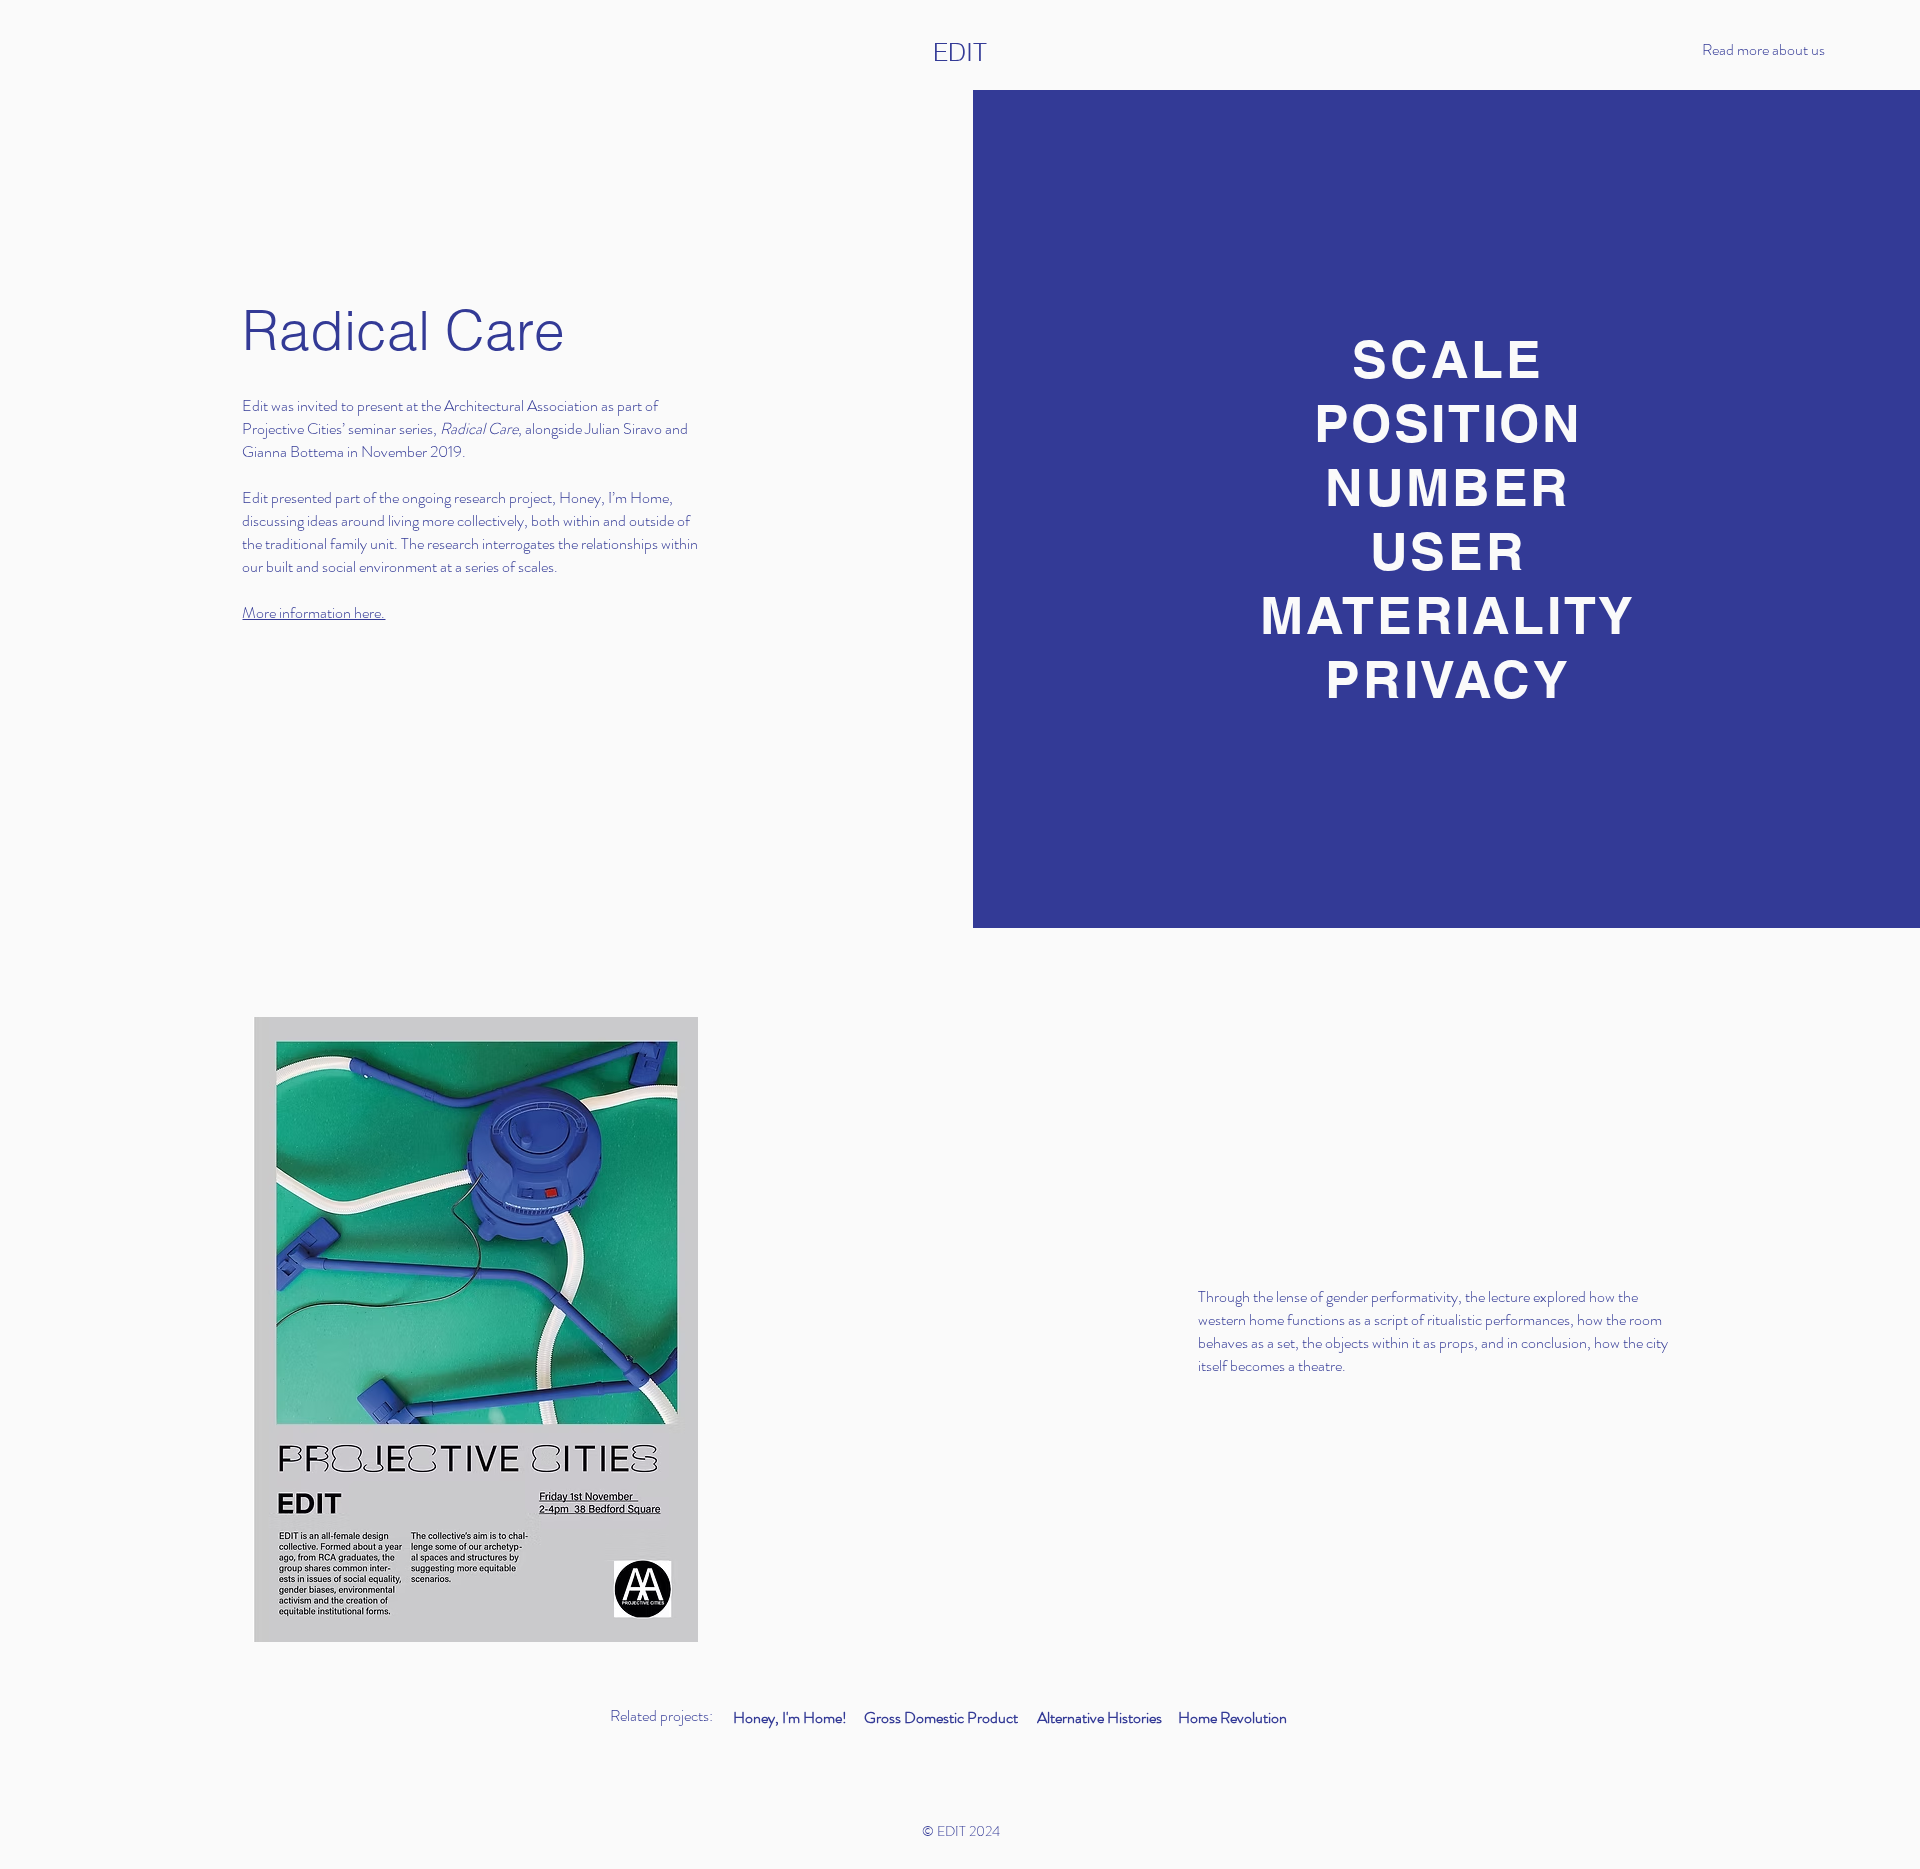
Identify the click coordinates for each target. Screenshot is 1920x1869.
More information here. (313, 612)
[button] (1786, 50)
